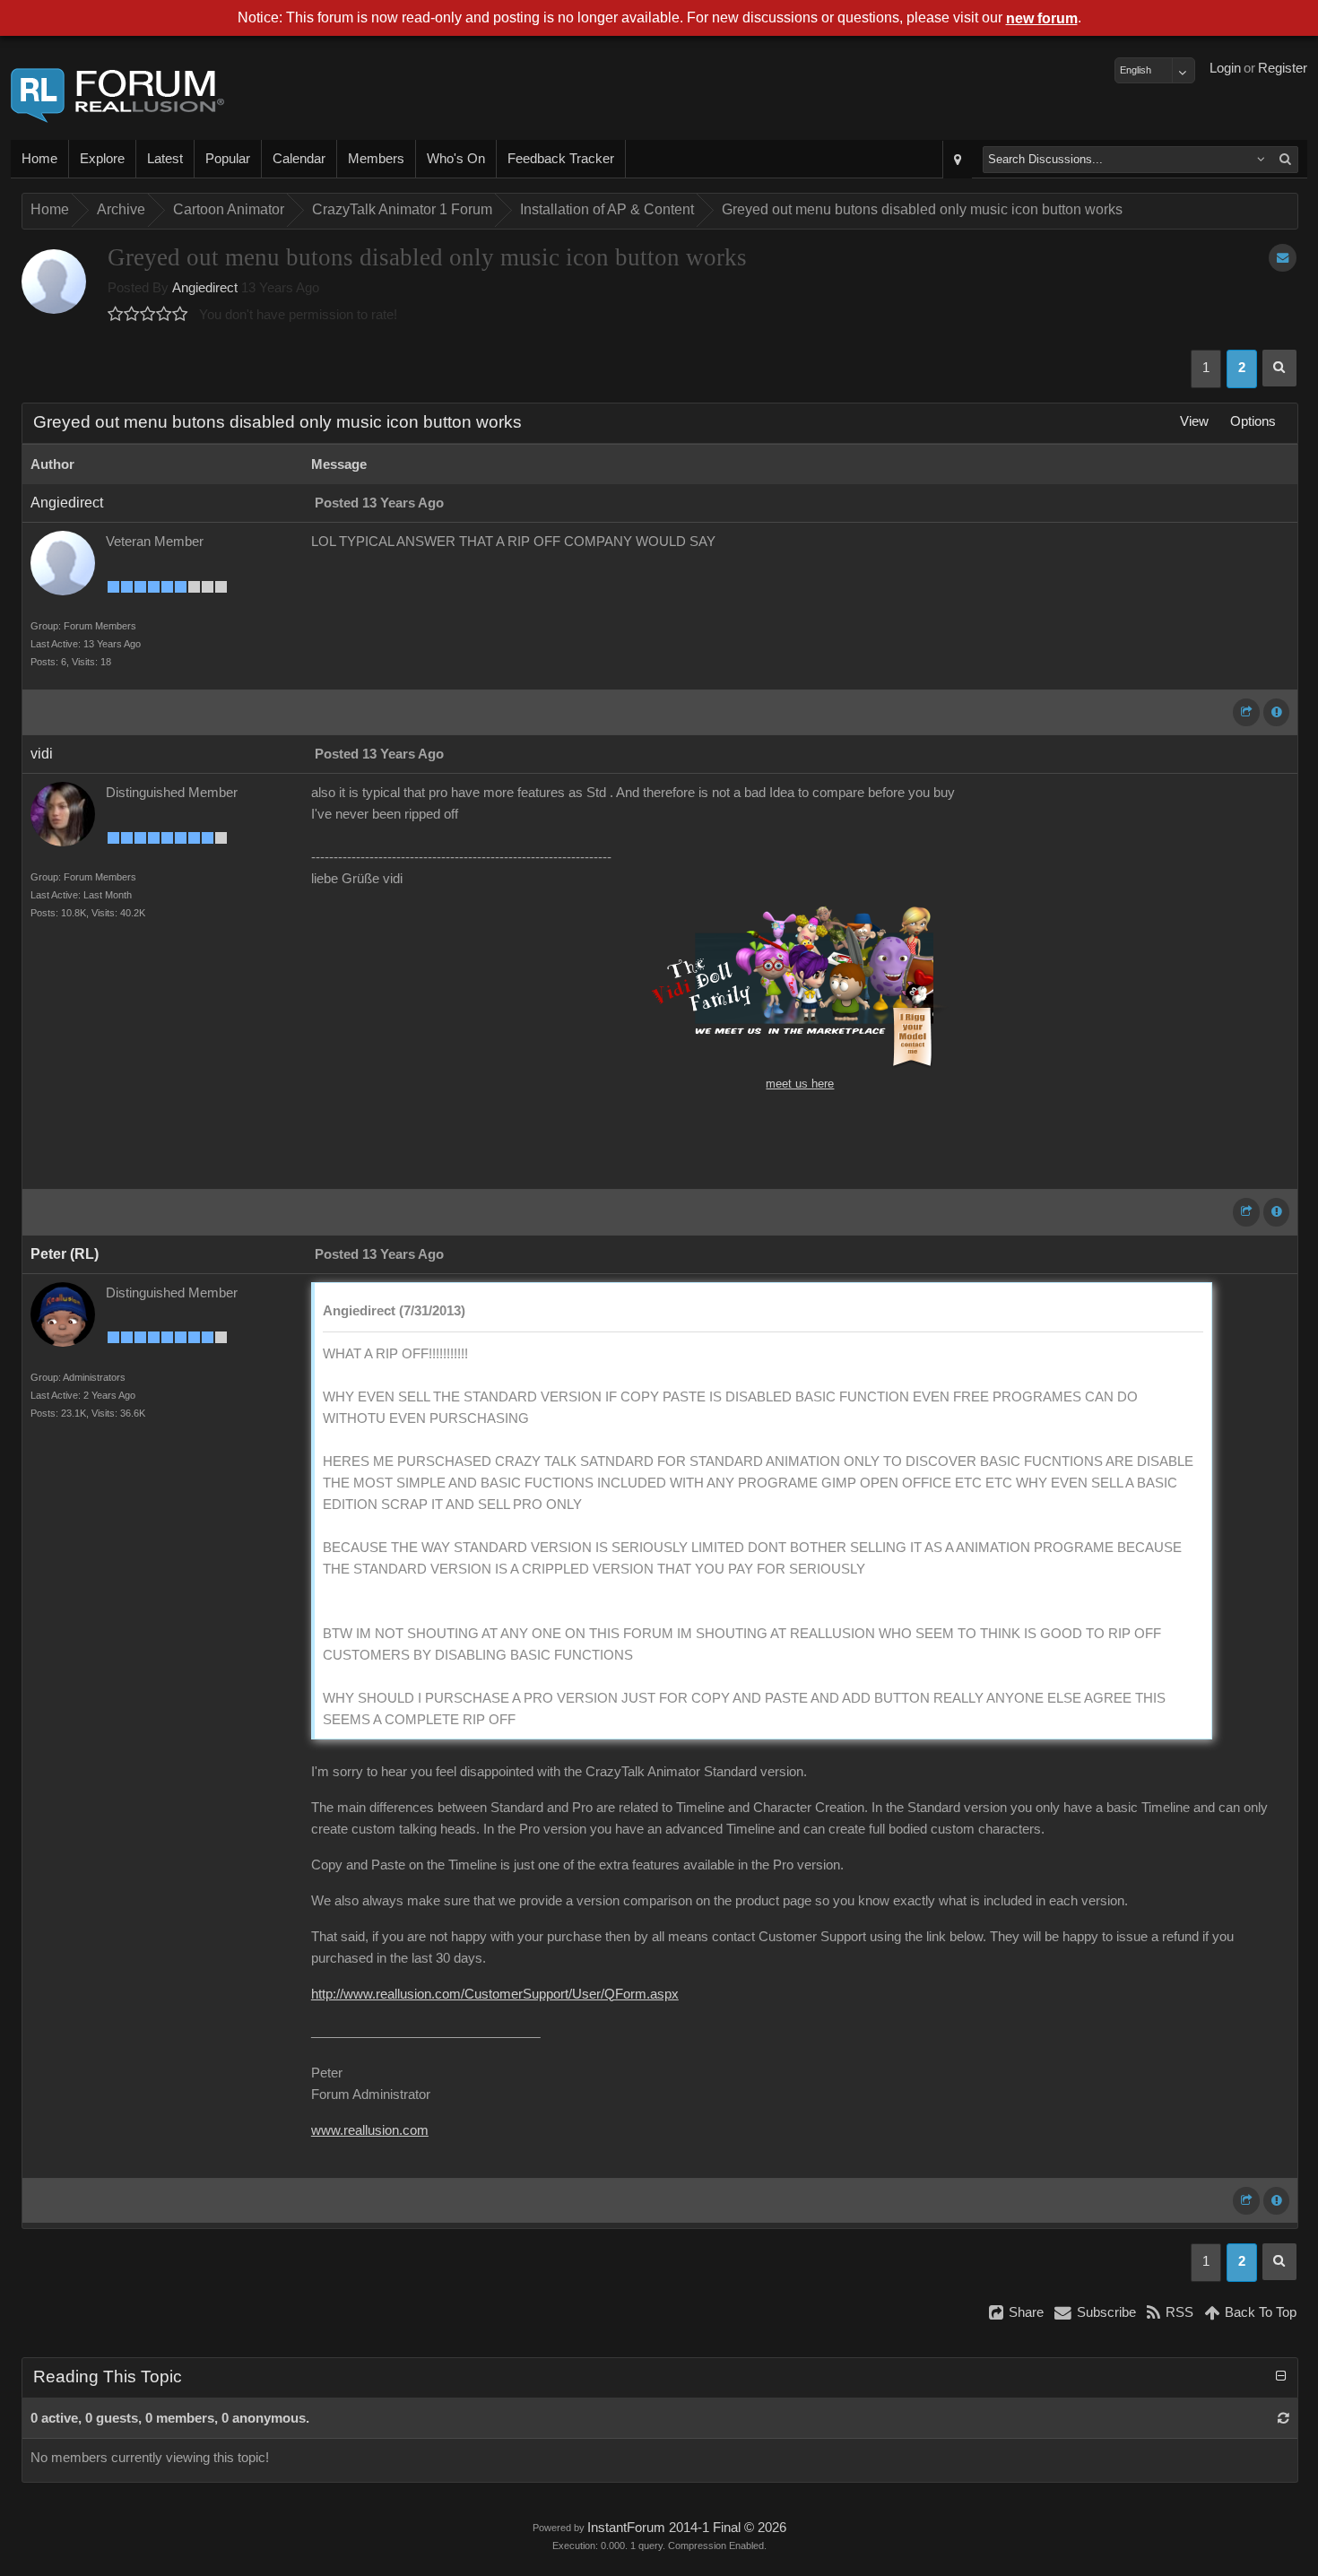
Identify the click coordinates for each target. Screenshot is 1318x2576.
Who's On (456, 159)
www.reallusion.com (370, 2130)
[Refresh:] (1283, 2418)
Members (376, 159)
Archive (121, 209)
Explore (102, 159)
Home (39, 159)
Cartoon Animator (229, 209)
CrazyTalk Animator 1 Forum (402, 209)
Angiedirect (205, 288)
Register (1283, 68)
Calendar (299, 159)
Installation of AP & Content (607, 209)
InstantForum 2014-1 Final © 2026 (687, 2528)
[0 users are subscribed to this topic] (1283, 258)
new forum (1042, 18)
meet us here (800, 1084)
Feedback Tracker (561, 159)
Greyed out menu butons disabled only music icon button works (922, 209)
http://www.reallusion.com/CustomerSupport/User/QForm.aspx (495, 1994)
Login (1225, 68)
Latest (165, 159)
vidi (42, 754)
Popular (228, 159)
